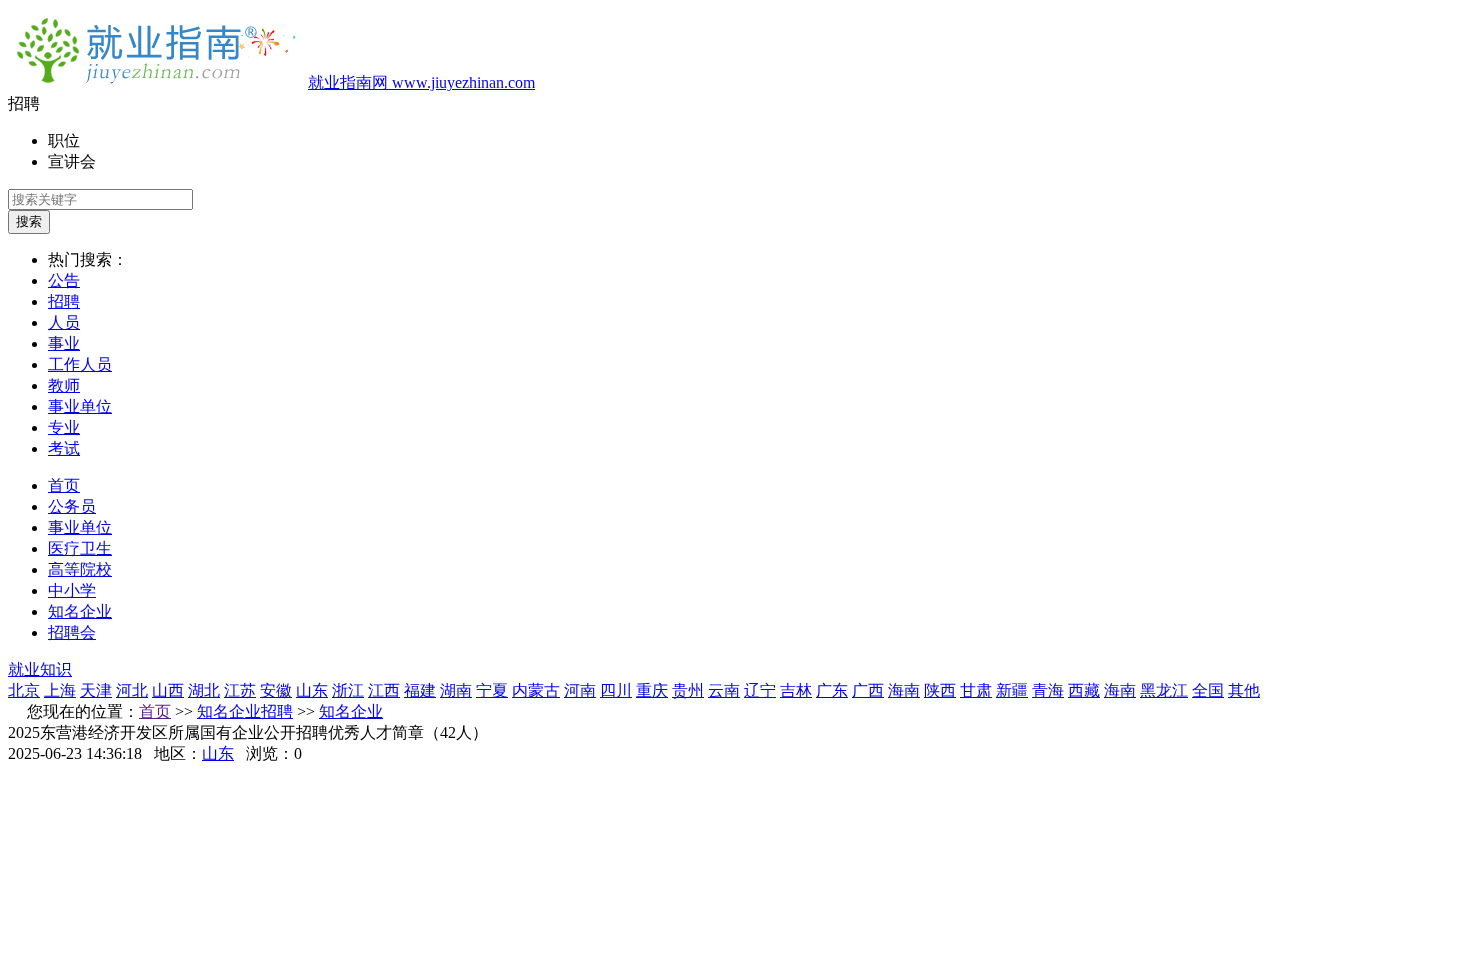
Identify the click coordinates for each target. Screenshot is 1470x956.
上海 (60, 690)
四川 (616, 690)
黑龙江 (1164, 690)
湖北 (204, 690)
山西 (168, 690)
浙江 (348, 690)
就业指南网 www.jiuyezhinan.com (421, 82)
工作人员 (80, 364)
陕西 (940, 690)
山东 (312, 690)
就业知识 (40, 669)
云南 (724, 690)
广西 (868, 690)
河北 (132, 690)
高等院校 (80, 569)
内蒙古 (536, 690)
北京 (24, 690)
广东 (832, 690)
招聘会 (72, 632)
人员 (64, 322)
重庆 (652, 690)
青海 (1048, 690)
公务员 (72, 506)
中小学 (72, 590)
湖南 (456, 690)
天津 (96, 690)
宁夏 (492, 690)
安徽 (276, 690)
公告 (64, 280)
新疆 (1012, 690)
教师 (64, 385)
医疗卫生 (80, 548)
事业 (64, 343)
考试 (64, 448)
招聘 (64, 301)
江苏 (240, 690)
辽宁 (760, 690)
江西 (384, 690)
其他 (1244, 690)
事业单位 (80, 406)
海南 (904, 690)
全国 (1208, 690)
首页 (64, 485)
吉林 (796, 690)
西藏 (1084, 690)
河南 (580, 690)
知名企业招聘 (245, 711)
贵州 (688, 690)
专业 (64, 427)
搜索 (29, 221)
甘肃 (976, 690)
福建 (420, 690)
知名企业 (80, 611)
